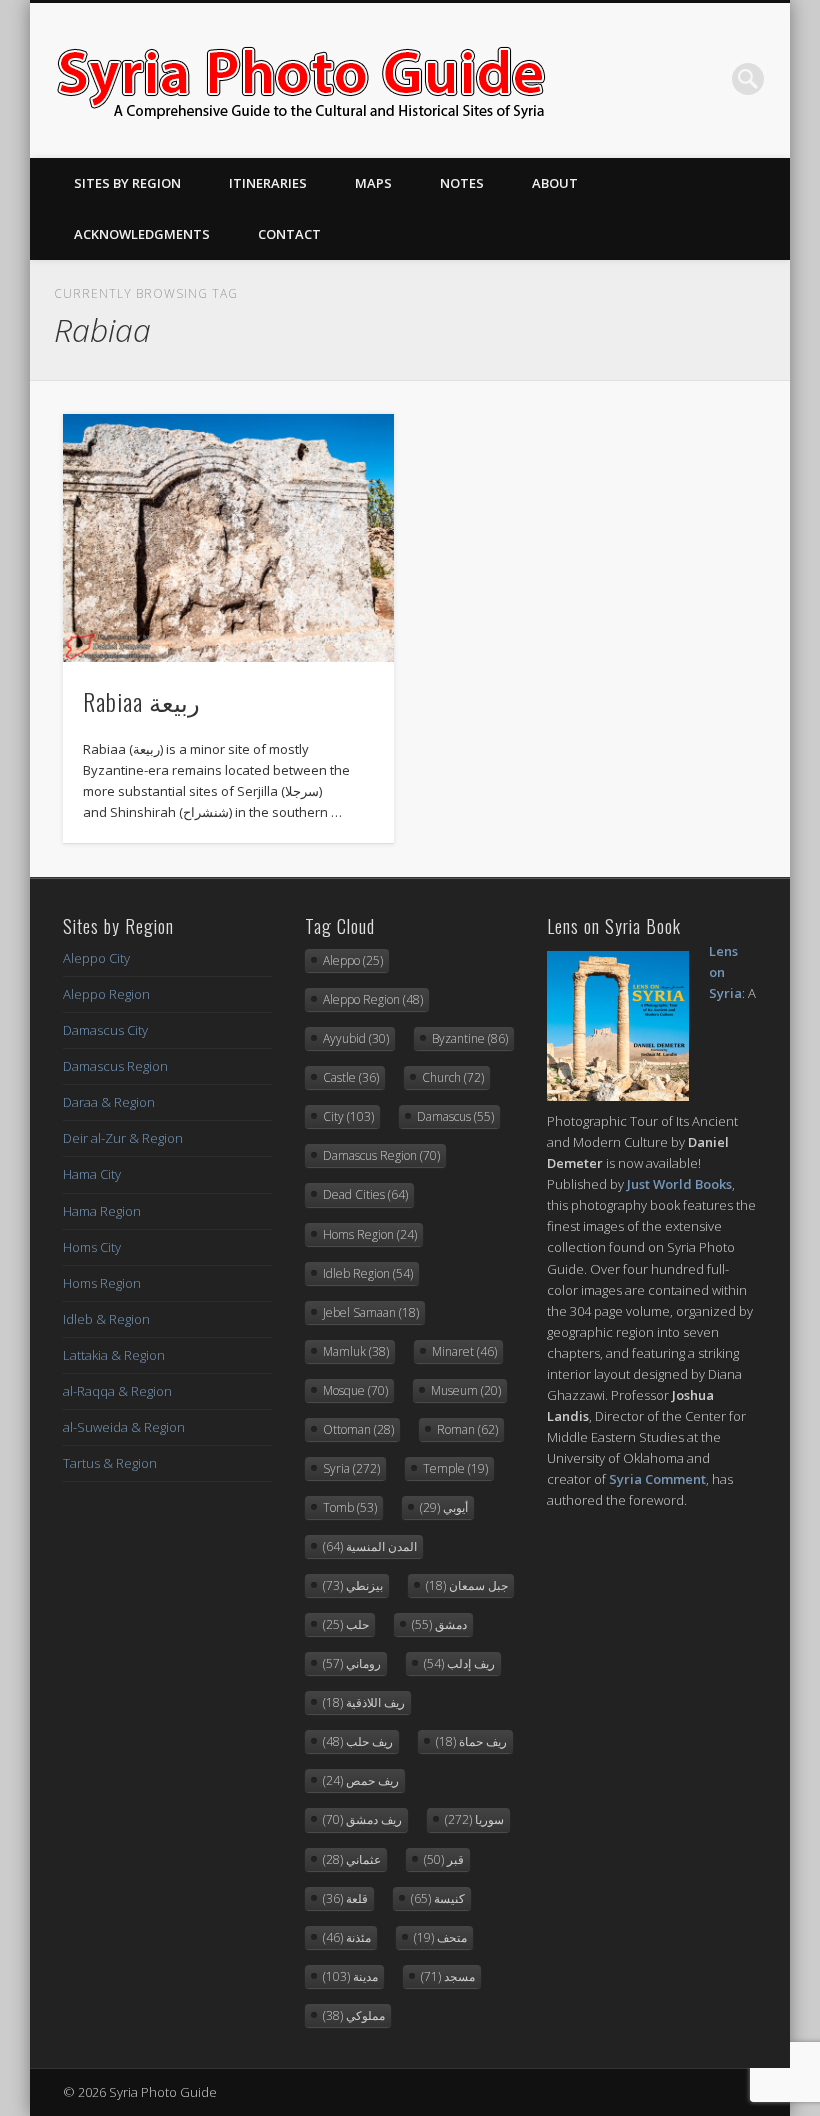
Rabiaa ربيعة (141, 701)
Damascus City (105, 1030)
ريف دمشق (362, 1819)
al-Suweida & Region (124, 1427)
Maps (373, 183)
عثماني (352, 1859)
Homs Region (102, 1283)
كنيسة (438, 1898)
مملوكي (354, 2015)
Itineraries (268, 183)
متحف (440, 1937)
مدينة (350, 1976)
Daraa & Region (109, 1102)
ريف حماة (471, 1741)
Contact (289, 234)
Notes (462, 183)
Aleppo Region (106, 994)
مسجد (448, 1976)
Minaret (464, 1351)
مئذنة (347, 1937)
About (555, 183)
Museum (466, 1390)
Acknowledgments (142, 234)
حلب (346, 1624)
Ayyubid (356, 1038)
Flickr (707, 79)
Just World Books (679, 1184)
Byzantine (470, 1038)
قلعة (345, 1898)
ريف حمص (361, 1780)
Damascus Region (115, 1066)
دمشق (439, 1624)
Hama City (92, 1174)
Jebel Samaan (371, 1312)
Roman (467, 1429)
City (348, 1116)
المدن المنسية (370, 1546)
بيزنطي (353, 1585)
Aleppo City (96, 958)
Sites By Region (127, 183)
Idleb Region (368, 1273)
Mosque (355, 1390)
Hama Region (102, 1211)
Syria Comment (657, 1479)
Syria (351, 1468)
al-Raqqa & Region (117, 1391)
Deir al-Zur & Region (123, 1138)
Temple (455, 1468)
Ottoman (358, 1429)
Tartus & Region (110, 1463)
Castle (351, 1077)
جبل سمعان (467, 1585)
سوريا (474, 1819)
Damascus (455, 1116)
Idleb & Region (106, 1319)
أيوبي (444, 1507)
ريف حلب (358, 1741)
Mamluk (356, 1351)
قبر (444, 1859)
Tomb (350, 1507)
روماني (352, 1663)
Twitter (666, 79)
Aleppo (353, 960)
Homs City (92, 1247)
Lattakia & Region (114, 1355)
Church (453, 1077)
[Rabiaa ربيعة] (228, 538)
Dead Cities (365, 1194)
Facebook (625, 79)
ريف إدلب (459, 1663)
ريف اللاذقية (364, 1702)
